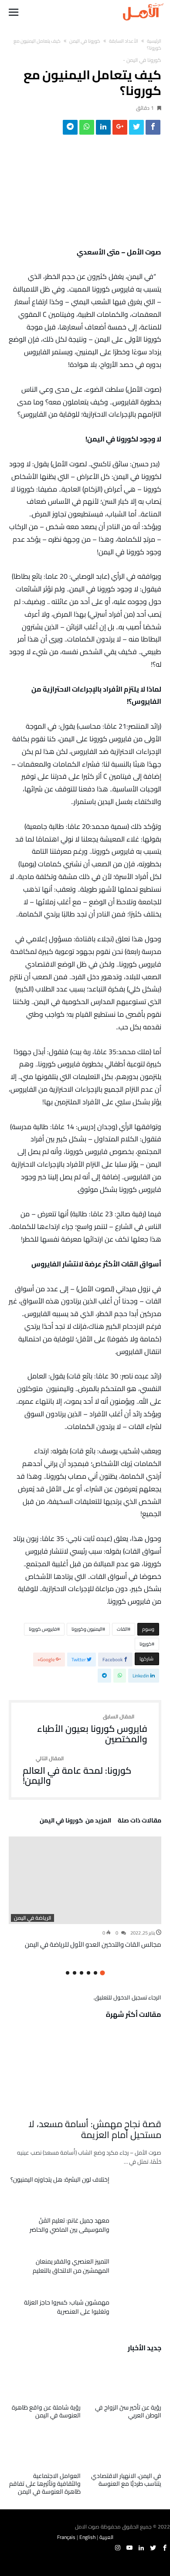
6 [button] (68, 1973)
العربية (106, 2537)
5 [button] (75, 1973)
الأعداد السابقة (124, 41)
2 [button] (95, 1973)
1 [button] (102, 1973)
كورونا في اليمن (85, 41)
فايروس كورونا (43, 1629)
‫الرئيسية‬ (154, 41)
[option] (85, 1893)
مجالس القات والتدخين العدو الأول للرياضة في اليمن (93, 1944)
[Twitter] (153, 2548)
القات (122, 1629)
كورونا (146, 1644)
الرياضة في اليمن (32, 1918)
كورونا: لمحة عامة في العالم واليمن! (77, 1771)
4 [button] (82, 1973)
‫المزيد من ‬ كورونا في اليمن (75, 1822)
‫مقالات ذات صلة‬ (139, 1822)
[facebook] (153, 129)
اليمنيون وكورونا (87, 1629)
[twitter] (136, 129)
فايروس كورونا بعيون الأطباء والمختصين (92, 1729)
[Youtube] (129, 2548)
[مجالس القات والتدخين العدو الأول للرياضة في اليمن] (85, 1880)
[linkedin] (103, 129)
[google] (120, 129)
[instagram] (118, 2548)
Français (66, 2537)
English (87, 2537)
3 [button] (88, 1973)
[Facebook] (165, 2548)
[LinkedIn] (141, 2548)
